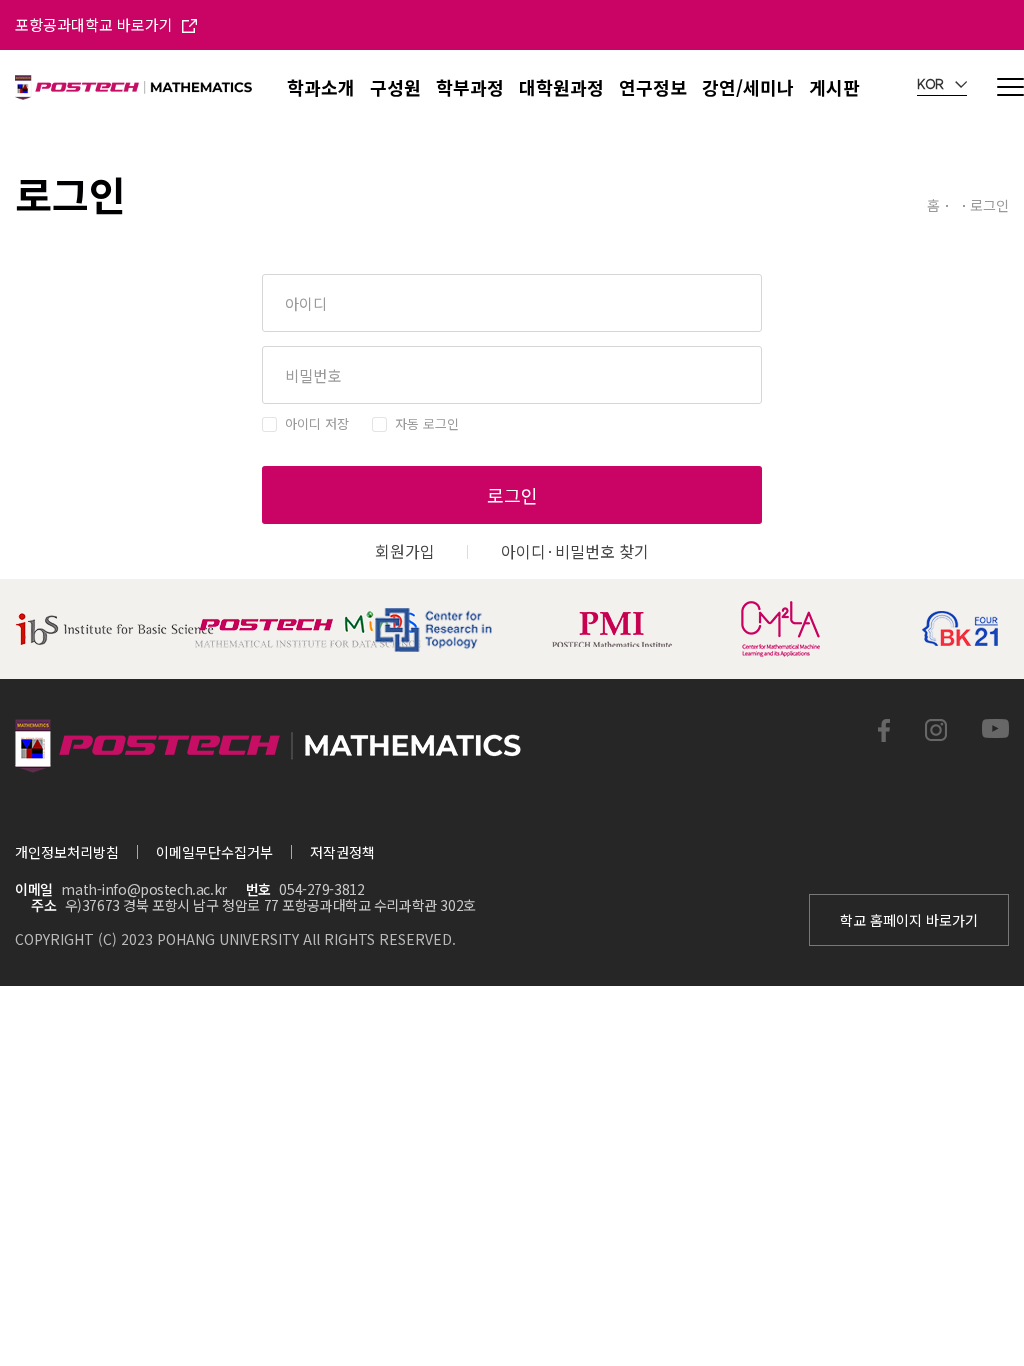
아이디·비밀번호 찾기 (575, 551)
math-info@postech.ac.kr (143, 889)
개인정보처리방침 (67, 852)
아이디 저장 (317, 423)
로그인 (512, 495)
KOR (932, 85)
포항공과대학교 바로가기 (96, 24)
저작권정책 (342, 852)
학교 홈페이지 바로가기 (909, 920)
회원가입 (405, 551)
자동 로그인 (427, 423)
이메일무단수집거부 (214, 852)
